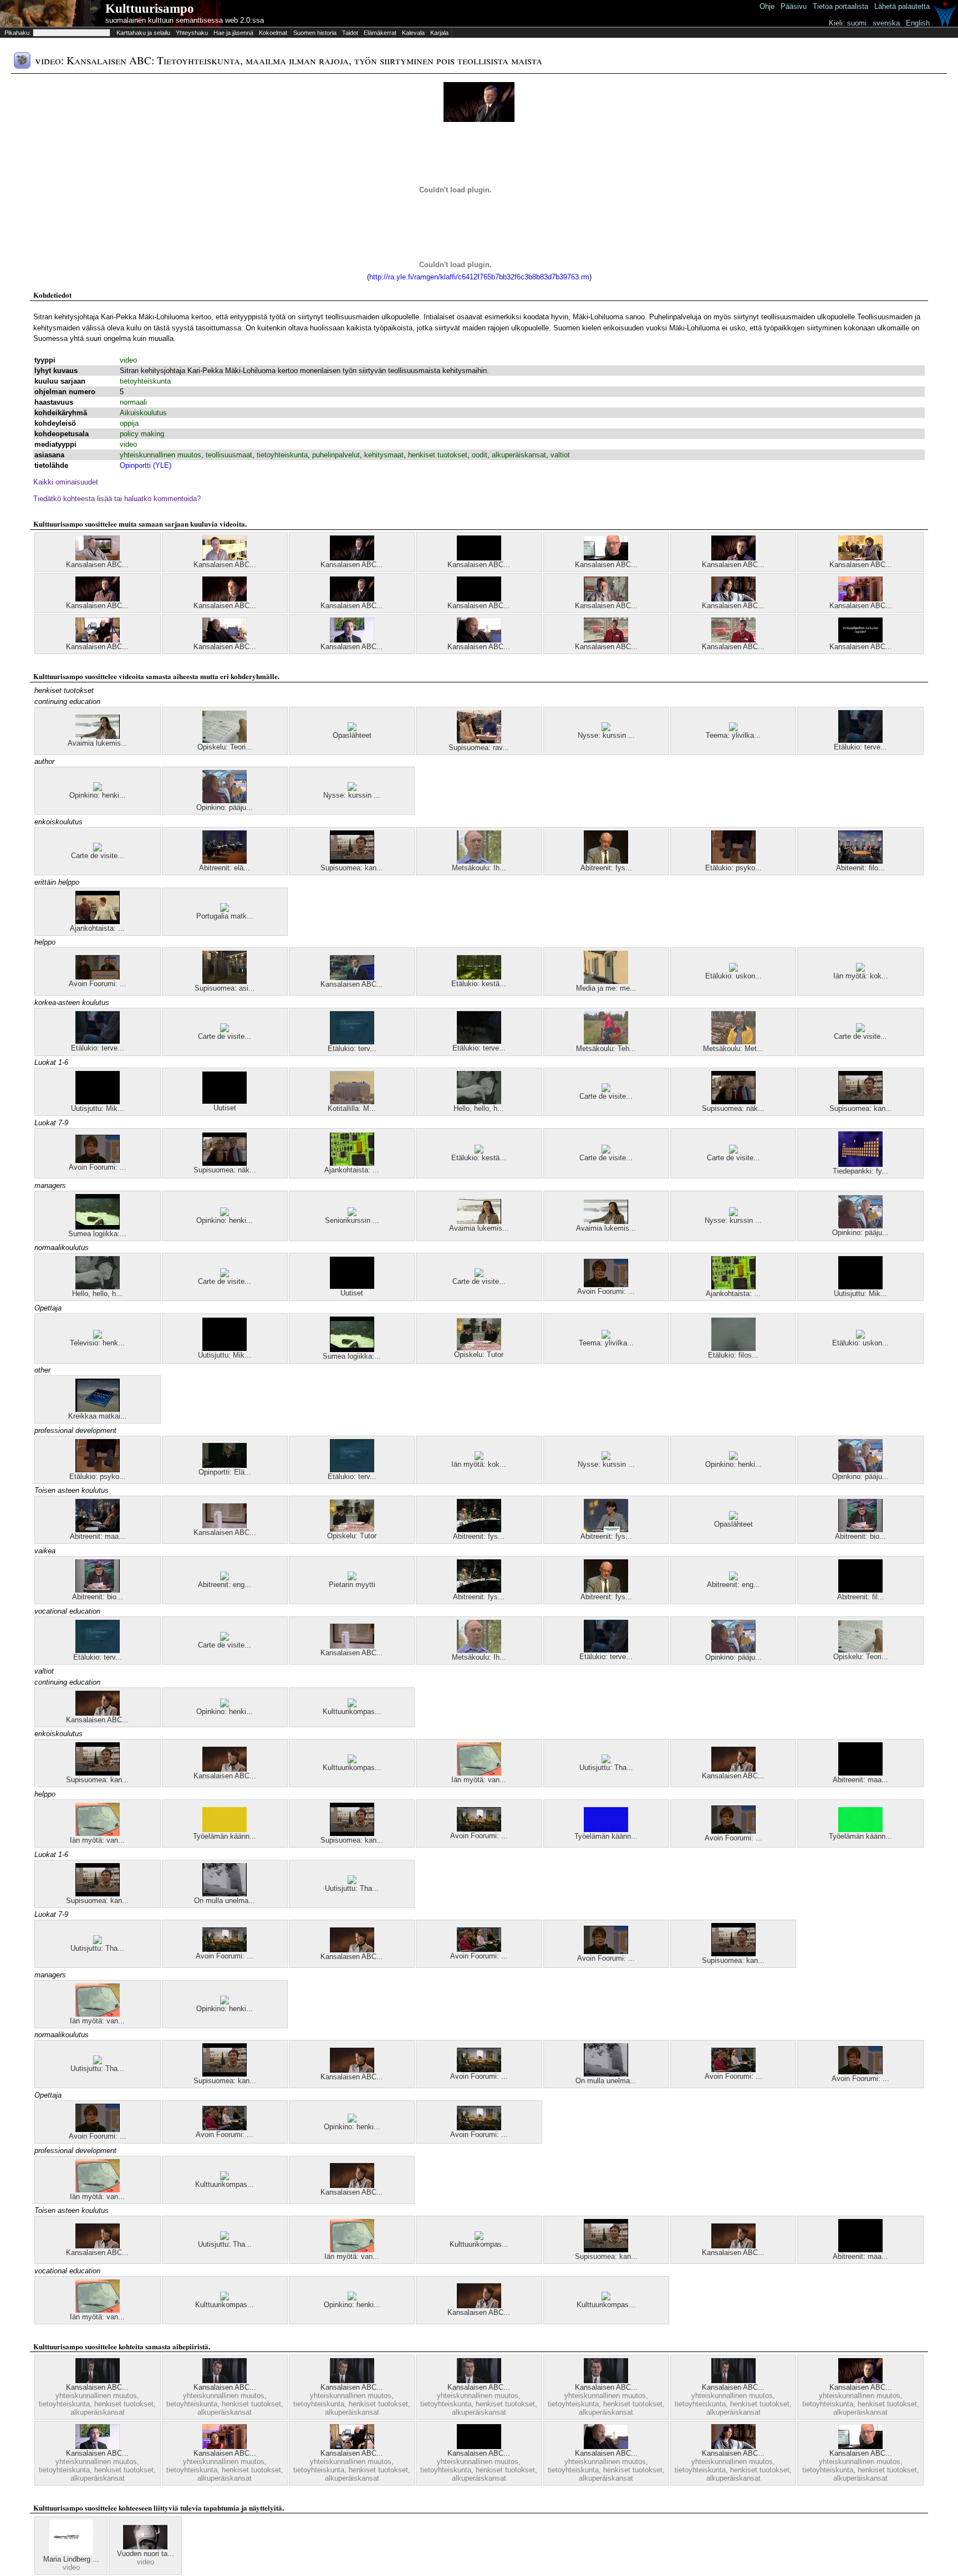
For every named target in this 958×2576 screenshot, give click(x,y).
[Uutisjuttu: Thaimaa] (606, 1761)
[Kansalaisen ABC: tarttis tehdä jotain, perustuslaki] (98, 1713)
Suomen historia (315, 33)
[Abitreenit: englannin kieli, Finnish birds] (225, 1578)
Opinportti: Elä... (225, 1472)
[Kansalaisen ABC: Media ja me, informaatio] (98, 2381)
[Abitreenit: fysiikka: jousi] (479, 1530)
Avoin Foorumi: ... (98, 984)
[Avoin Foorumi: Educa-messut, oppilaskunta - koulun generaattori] (479, 1949)
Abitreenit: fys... (606, 868)
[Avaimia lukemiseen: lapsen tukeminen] (98, 736)
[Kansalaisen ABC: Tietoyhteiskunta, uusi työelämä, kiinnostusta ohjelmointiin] (98, 558)
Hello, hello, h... (479, 1108)
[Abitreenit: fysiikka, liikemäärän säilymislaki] (606, 861)
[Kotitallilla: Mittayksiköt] (352, 1102)
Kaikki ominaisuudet (66, 482)
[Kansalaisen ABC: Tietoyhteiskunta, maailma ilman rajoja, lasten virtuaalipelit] (860, 640)
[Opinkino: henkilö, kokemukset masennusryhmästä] (98, 789)
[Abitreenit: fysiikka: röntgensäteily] (606, 1530)
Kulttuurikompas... (352, 1712)
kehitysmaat (384, 455)
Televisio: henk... (97, 1343)
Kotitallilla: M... (352, 1108)
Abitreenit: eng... (225, 1585)
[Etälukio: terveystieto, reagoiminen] (479, 1041)
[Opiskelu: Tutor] (479, 1348)
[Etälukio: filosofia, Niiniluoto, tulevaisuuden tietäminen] (733, 1348)
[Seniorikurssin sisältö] (352, 1214)
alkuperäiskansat (519, 455)
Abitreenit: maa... (98, 1536)
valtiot (560, 455)
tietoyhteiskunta (145, 381)
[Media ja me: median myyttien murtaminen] (606, 981)
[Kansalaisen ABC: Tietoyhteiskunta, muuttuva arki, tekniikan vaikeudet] (860, 558)
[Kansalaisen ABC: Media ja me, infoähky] (733, 2381)
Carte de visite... (98, 856)
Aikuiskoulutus (143, 413)
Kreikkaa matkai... (98, 1416)
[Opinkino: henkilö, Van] (225, 1705)
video (128, 360)
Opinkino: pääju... (225, 807)
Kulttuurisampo (150, 9)
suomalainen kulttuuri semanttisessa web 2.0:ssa (185, 20)
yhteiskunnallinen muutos (160, 455)
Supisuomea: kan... (352, 868)
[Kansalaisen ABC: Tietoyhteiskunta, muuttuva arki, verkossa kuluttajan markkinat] (479, 558)
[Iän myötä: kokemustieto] (860, 969)
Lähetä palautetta (902, 6)
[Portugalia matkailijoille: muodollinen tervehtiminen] (225, 909)
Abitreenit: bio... (860, 1536)
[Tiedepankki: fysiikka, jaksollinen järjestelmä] (860, 1164)
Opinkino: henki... (98, 795)
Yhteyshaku (192, 33)
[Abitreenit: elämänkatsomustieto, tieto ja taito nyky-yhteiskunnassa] (225, 861)
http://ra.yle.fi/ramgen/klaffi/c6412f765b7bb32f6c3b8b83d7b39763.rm (479, 277)
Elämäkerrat (380, 33)
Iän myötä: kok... (861, 976)
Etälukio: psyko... (733, 868)
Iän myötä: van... (479, 1780)
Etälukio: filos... (733, 1355)
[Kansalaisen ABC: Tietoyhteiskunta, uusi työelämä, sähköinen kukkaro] (479, 599)
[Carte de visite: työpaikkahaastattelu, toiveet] (225, 1030)
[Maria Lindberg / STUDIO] (71, 2552)
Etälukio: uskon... (733, 976)
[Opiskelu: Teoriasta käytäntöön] (225, 740)
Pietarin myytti (352, 1585)
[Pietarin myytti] (352, 1578)
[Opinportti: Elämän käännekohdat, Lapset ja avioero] (225, 1465)
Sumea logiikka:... (97, 1234)
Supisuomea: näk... (733, 1108)
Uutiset (225, 1108)
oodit (480, 455)
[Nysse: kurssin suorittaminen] (606, 729)
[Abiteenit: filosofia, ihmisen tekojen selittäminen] (860, 861)
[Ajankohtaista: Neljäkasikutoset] (352, 1163)
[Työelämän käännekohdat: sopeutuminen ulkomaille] (860, 1830)
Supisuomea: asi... (225, 988)
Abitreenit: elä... (225, 868)
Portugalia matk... (225, 916)
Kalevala (413, 33)
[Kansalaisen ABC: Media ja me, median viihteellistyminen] (352, 978)
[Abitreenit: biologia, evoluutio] (860, 1530)
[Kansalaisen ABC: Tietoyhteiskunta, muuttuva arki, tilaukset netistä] (98, 640)
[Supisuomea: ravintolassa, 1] (479, 741)
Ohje (767, 6)
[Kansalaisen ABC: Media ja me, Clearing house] (352, 2381)
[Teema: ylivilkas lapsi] (733, 729)
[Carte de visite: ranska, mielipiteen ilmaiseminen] (98, 849)
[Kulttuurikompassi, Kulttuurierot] (352, 1705)
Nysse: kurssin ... (606, 735)
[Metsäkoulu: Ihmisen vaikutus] (479, 861)
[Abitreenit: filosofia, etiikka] (860, 1590)
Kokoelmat (273, 33)
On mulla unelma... (225, 1901)
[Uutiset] (225, 1101)
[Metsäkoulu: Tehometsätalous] (606, 1042)
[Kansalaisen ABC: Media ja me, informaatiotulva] (606, 2381)
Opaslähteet (352, 735)
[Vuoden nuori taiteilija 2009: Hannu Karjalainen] (145, 2547)
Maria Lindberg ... (71, 2559)
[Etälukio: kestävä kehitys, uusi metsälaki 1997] (479, 977)
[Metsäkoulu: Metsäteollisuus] (733, 1042)
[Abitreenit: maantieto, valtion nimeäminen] (860, 1773)
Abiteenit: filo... (860, 868)
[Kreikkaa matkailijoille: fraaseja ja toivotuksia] (98, 1409)
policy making (142, 434)
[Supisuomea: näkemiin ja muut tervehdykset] (733, 1102)
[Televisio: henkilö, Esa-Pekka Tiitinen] (98, 1336)
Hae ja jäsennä (233, 33)
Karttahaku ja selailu (143, 33)
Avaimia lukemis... (98, 743)
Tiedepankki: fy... (860, 1171)
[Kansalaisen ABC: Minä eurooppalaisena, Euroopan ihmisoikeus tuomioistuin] (225, 1769)
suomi (857, 23)
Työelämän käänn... (225, 1836)
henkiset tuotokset (438, 455)
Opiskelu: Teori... (225, 747)
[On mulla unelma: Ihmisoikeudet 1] (225, 1894)
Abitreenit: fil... (861, 1597)
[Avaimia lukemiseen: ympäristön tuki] (479, 1221)
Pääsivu (794, 6)
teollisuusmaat (229, 455)
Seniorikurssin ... (352, 1220)
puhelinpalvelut (336, 455)
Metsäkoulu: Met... (733, 1049)
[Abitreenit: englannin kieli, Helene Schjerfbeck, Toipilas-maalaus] (733, 1578)
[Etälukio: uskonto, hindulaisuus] (733, 969)
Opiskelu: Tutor (479, 1355)
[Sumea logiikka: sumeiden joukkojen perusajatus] (98, 1227)
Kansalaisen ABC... (97, 565)
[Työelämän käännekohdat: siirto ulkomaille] (606, 1830)
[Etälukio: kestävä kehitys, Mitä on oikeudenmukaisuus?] (479, 1151)
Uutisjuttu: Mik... (98, 1108)
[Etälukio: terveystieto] (352, 1042)
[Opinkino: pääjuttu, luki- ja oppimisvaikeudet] (225, 801)
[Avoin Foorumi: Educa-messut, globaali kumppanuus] (98, 977)
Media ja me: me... (606, 988)
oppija (129, 423)
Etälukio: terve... (860, 747)
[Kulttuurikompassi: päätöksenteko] (352, 1761)
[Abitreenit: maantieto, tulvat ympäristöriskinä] (98, 1530)
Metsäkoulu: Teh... (606, 1049)
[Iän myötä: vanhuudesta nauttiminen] (479, 1773)
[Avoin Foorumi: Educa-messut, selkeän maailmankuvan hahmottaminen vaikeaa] (98, 1161)
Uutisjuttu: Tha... (606, 1768)
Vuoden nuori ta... (146, 2554)
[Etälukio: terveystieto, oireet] (860, 740)
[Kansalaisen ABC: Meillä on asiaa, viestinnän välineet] (225, 1526)
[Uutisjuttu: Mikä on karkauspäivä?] (98, 1102)
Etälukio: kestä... (479, 984)
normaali (133, 402)
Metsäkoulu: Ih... (479, 868)
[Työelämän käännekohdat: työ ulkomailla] (225, 1830)
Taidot (350, 33)
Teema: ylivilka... (733, 735)
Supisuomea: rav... (479, 748)
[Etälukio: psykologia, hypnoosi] (733, 861)
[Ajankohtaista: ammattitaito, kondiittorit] (98, 922)
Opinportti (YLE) (146, 465)
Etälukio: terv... (352, 1049)
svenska (886, 23)
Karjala (439, 33)
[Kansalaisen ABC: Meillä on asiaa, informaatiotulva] (225, 2381)
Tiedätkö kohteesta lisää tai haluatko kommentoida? (117, 499)
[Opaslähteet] (352, 729)
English (918, 23)
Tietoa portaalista (840, 6)
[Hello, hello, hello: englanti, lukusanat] (479, 1102)
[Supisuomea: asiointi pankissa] (225, 981)
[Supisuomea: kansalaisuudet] (352, 861)
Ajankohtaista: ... (97, 928)
